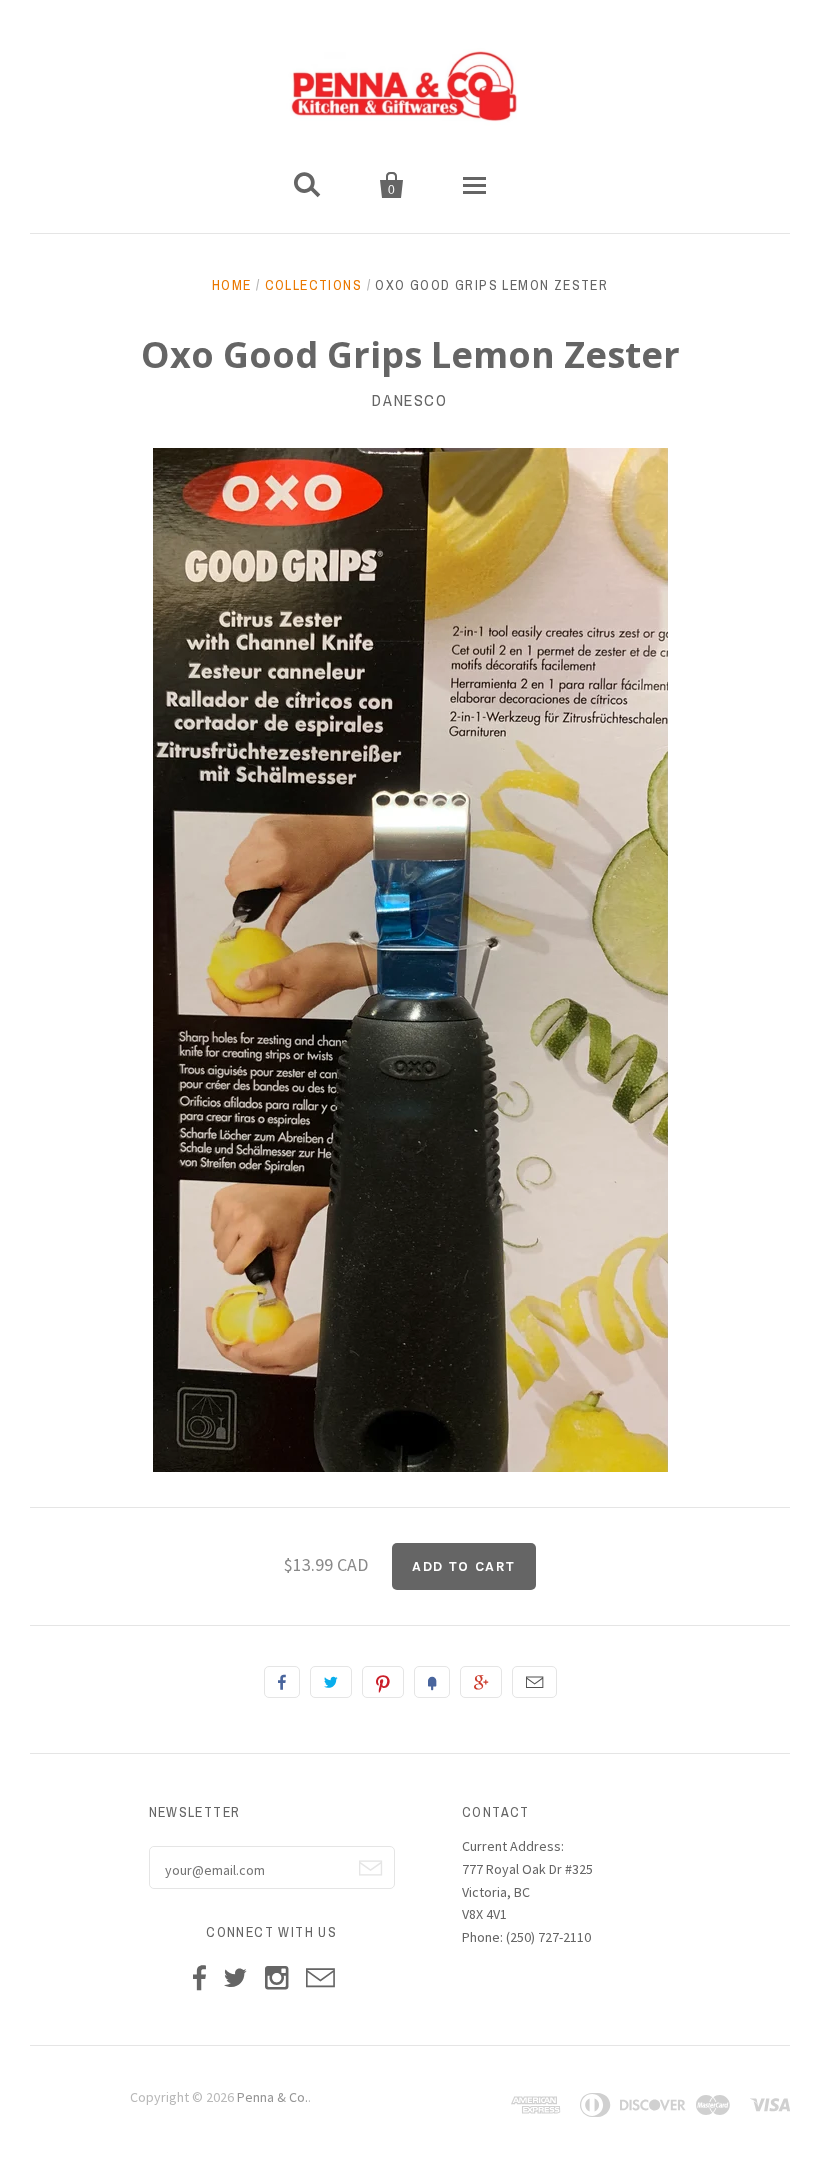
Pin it (383, 1682)
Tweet (331, 1682)
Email (534, 1682)
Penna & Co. (272, 2097)
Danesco (409, 400)
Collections (313, 285)
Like (282, 1682)
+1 (481, 1682)
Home (232, 285)
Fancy (432, 1682)
